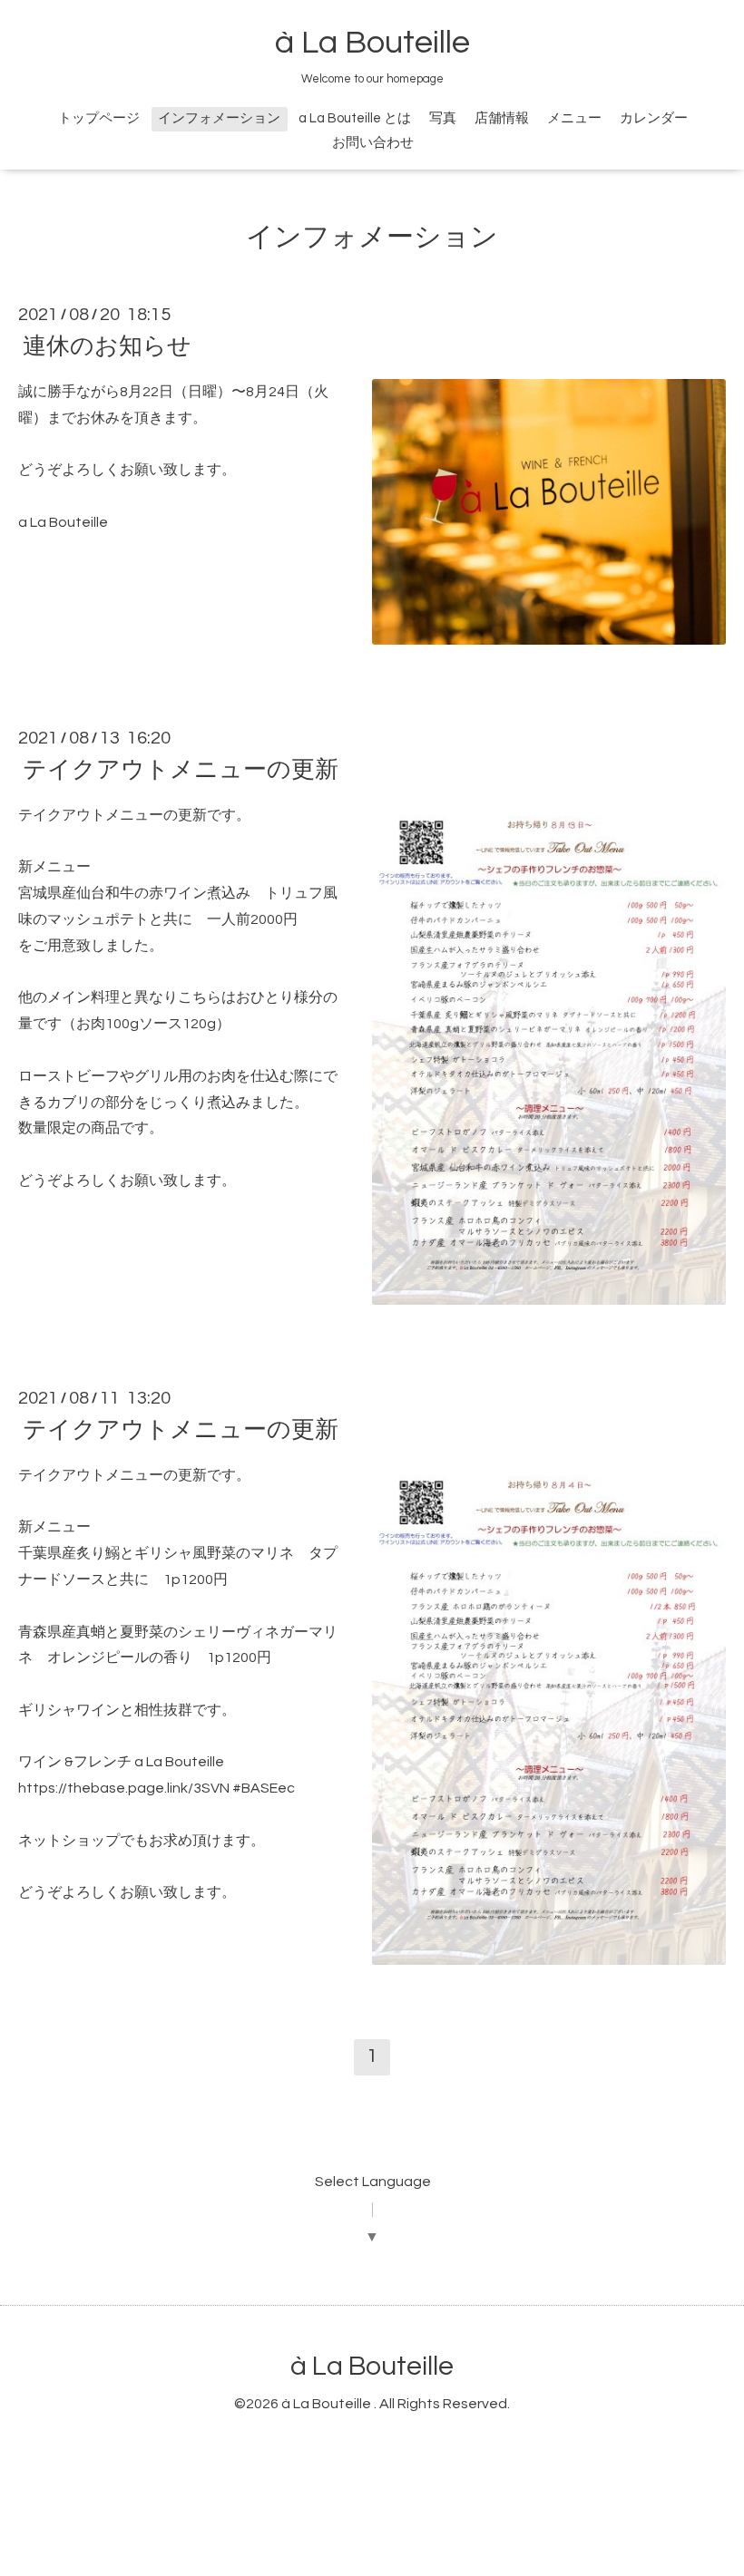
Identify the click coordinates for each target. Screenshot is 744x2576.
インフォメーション (219, 118)
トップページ (99, 118)
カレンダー (654, 118)
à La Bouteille (372, 43)
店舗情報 (502, 118)
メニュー (574, 118)
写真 (443, 118)
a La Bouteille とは (355, 118)
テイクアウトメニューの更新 (181, 770)
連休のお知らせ (107, 346)
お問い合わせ (373, 143)
